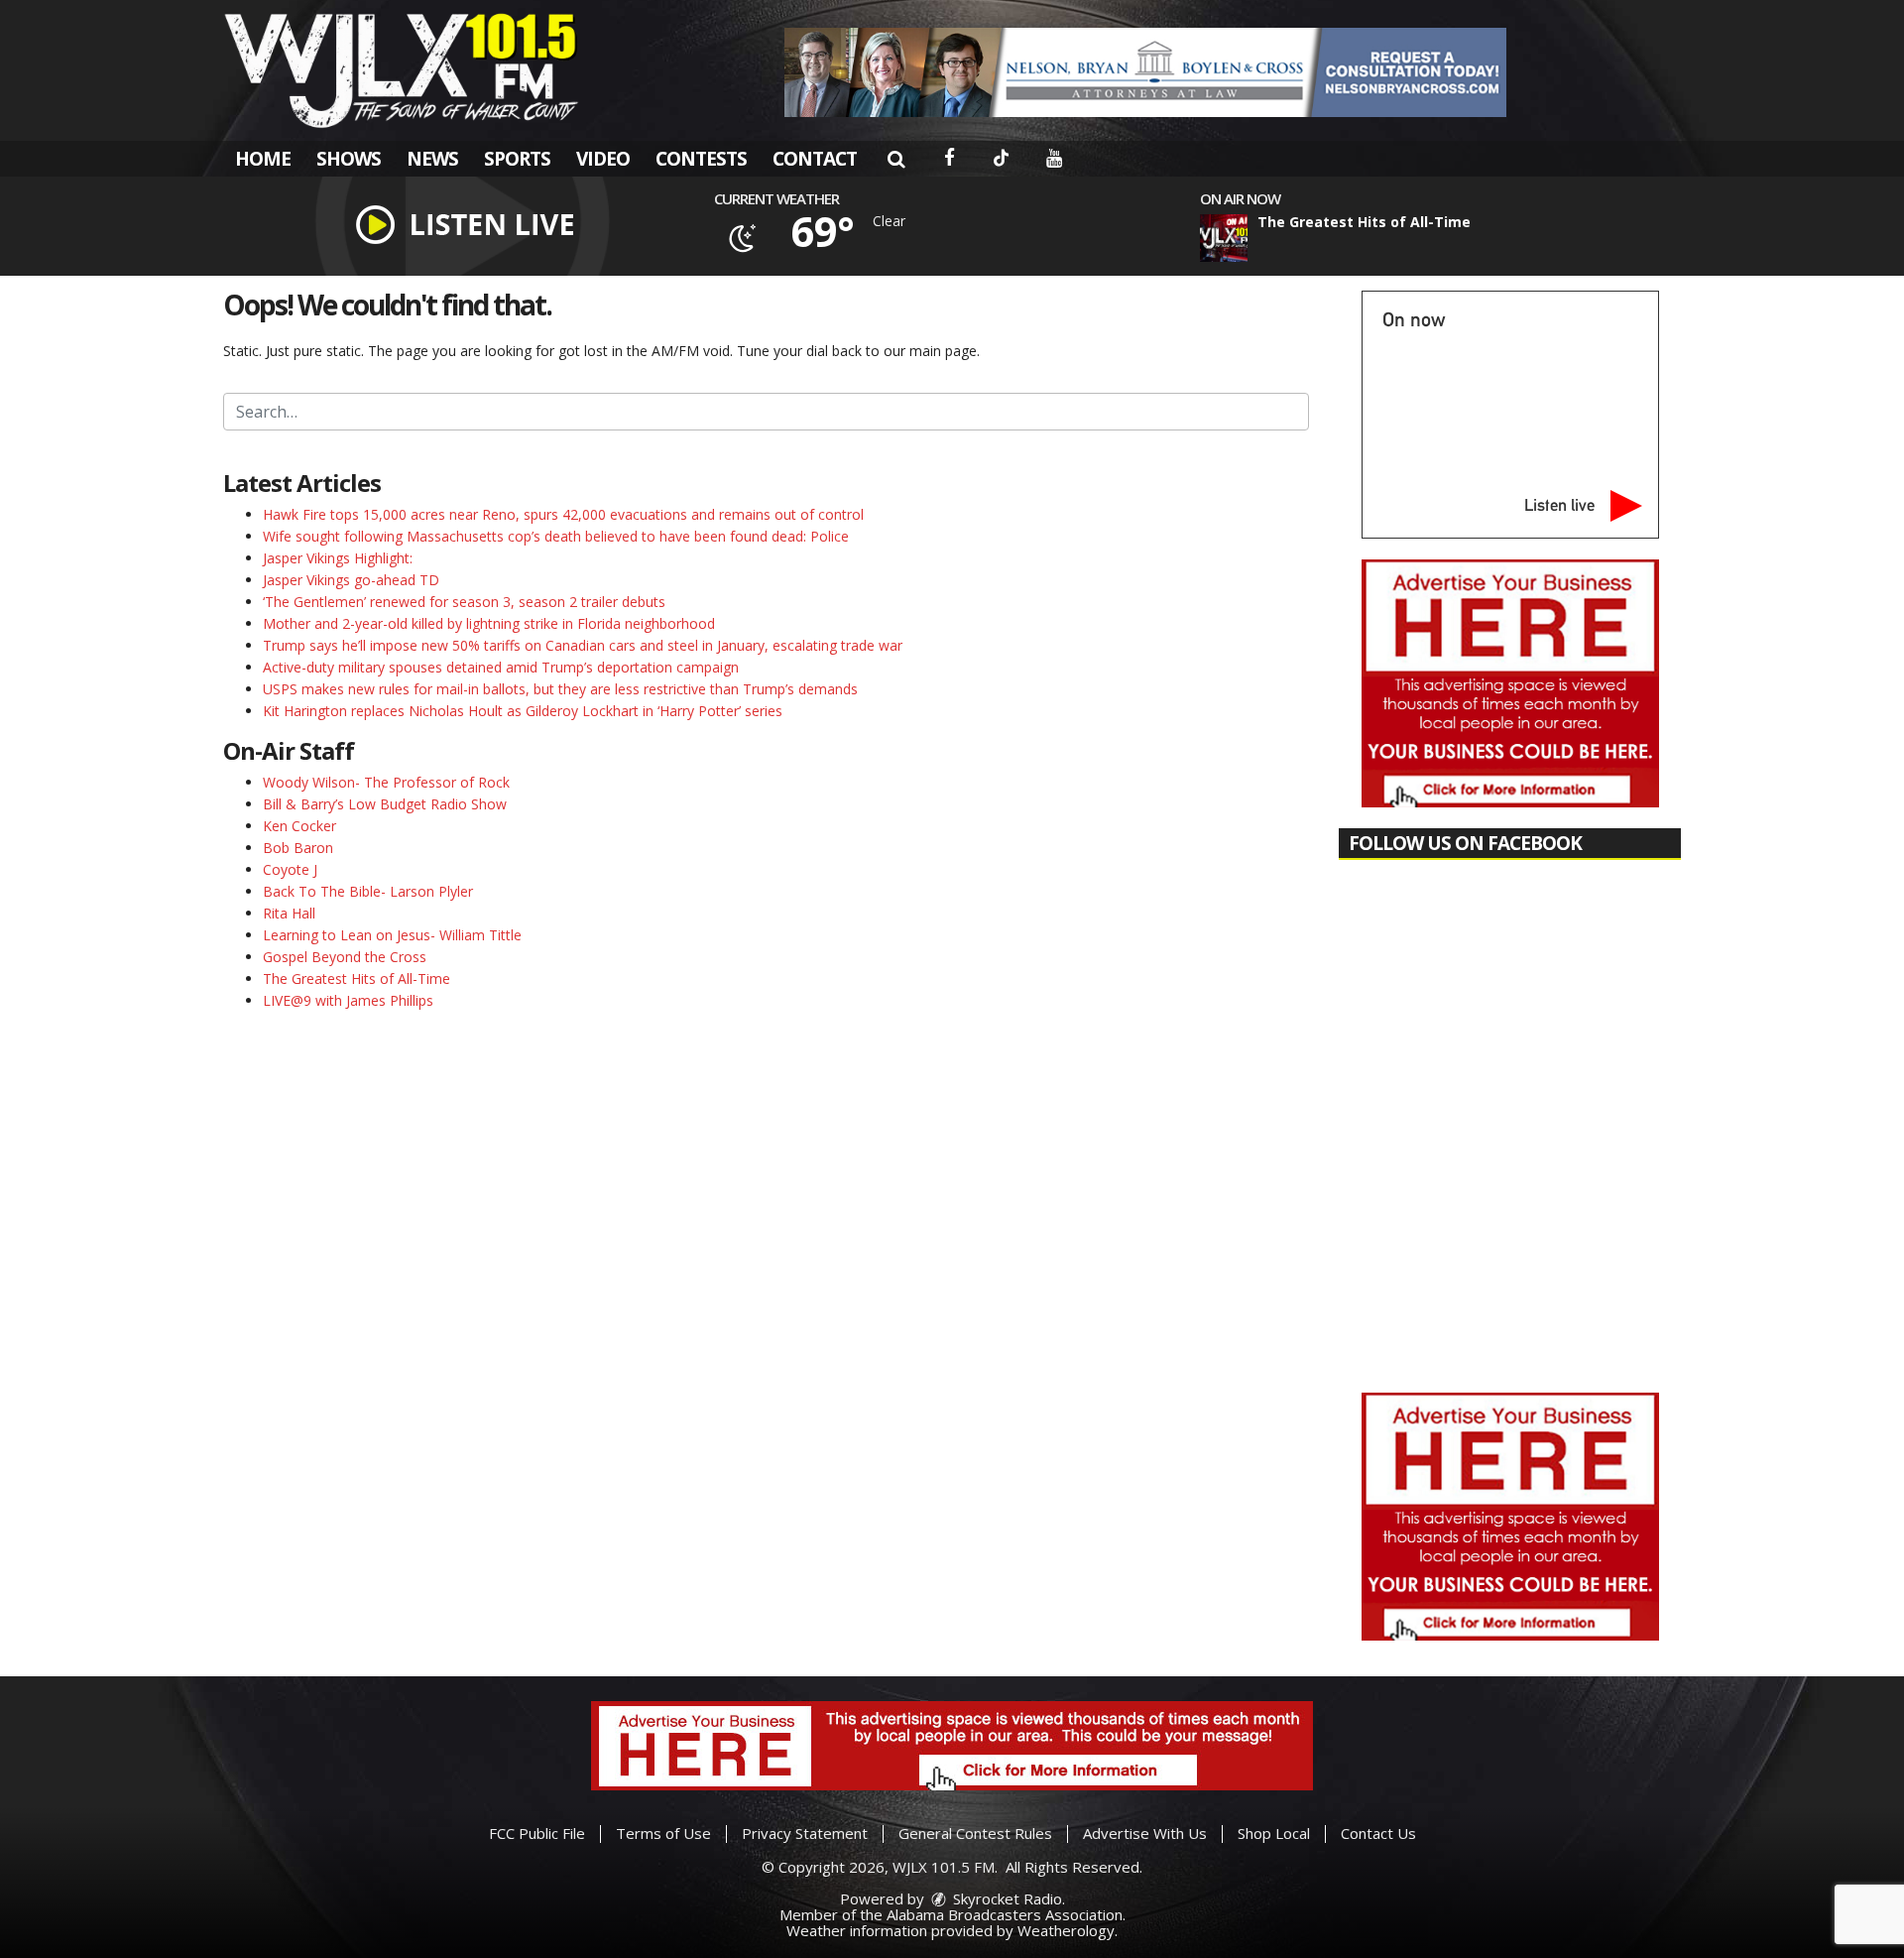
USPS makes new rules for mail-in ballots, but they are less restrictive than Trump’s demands (560, 689)
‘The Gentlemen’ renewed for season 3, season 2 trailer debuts (464, 602)
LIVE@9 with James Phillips (348, 1000)
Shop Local (1274, 1833)
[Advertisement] (1145, 72)
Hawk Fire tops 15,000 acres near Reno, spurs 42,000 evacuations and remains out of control (563, 514)
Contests (701, 159)
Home (263, 159)
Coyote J (290, 869)
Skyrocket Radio (1006, 1898)
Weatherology (1066, 1930)
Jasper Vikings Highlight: (338, 558)
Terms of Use (663, 1833)
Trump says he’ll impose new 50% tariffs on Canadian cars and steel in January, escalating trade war (583, 645)
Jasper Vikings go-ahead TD (351, 580)
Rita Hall (289, 913)
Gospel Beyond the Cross (345, 957)
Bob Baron (298, 848)
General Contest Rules (975, 1833)
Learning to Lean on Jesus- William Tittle (392, 935)
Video (603, 159)
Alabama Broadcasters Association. (1006, 1914)
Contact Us (1378, 1833)
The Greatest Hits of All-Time (357, 979)
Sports (517, 159)
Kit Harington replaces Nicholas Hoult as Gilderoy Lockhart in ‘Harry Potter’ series (523, 711)
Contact (815, 159)
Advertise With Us (1145, 1833)
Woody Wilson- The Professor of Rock (386, 782)
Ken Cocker (299, 826)
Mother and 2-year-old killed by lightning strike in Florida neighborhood (489, 623)
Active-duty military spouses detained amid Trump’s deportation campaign (501, 667)
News (432, 159)
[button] (896, 159)
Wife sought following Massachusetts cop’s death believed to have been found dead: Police (556, 536)
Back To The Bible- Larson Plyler (368, 891)
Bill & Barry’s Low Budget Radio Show (385, 804)
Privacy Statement (805, 1833)
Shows (349, 159)
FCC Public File (537, 1833)
